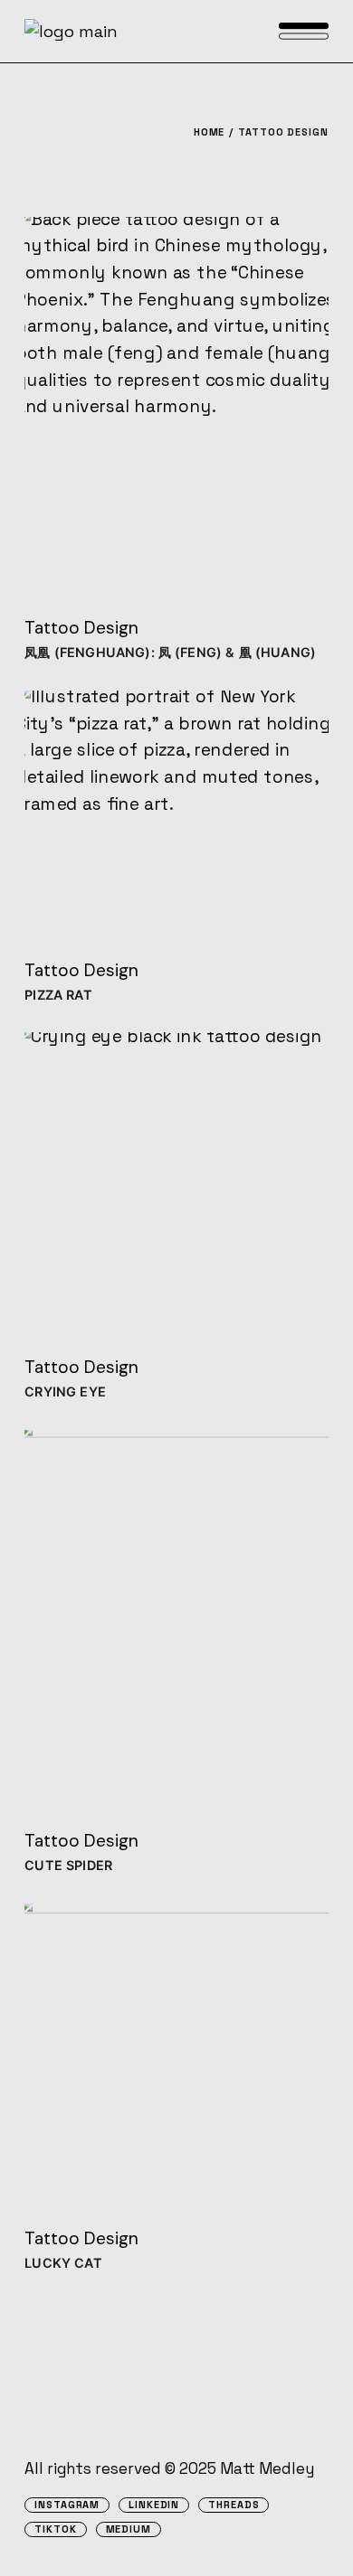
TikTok (55, 2529)
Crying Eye (65, 1391)
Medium (129, 2529)
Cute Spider (68, 1865)
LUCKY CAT (63, 2263)
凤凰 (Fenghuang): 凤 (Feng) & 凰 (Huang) (170, 652)
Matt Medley (267, 2468)
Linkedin (154, 2505)
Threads (234, 2505)
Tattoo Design (81, 628)
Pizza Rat (58, 995)
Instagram (67, 2505)
